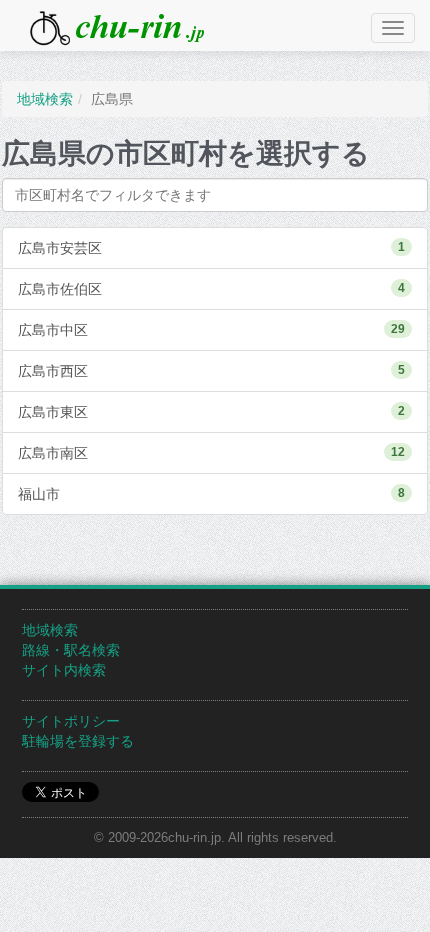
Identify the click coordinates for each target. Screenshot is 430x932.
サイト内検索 (64, 670)
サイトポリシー (71, 721)
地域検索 (50, 630)
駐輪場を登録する (78, 741)
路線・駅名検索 (71, 650)
